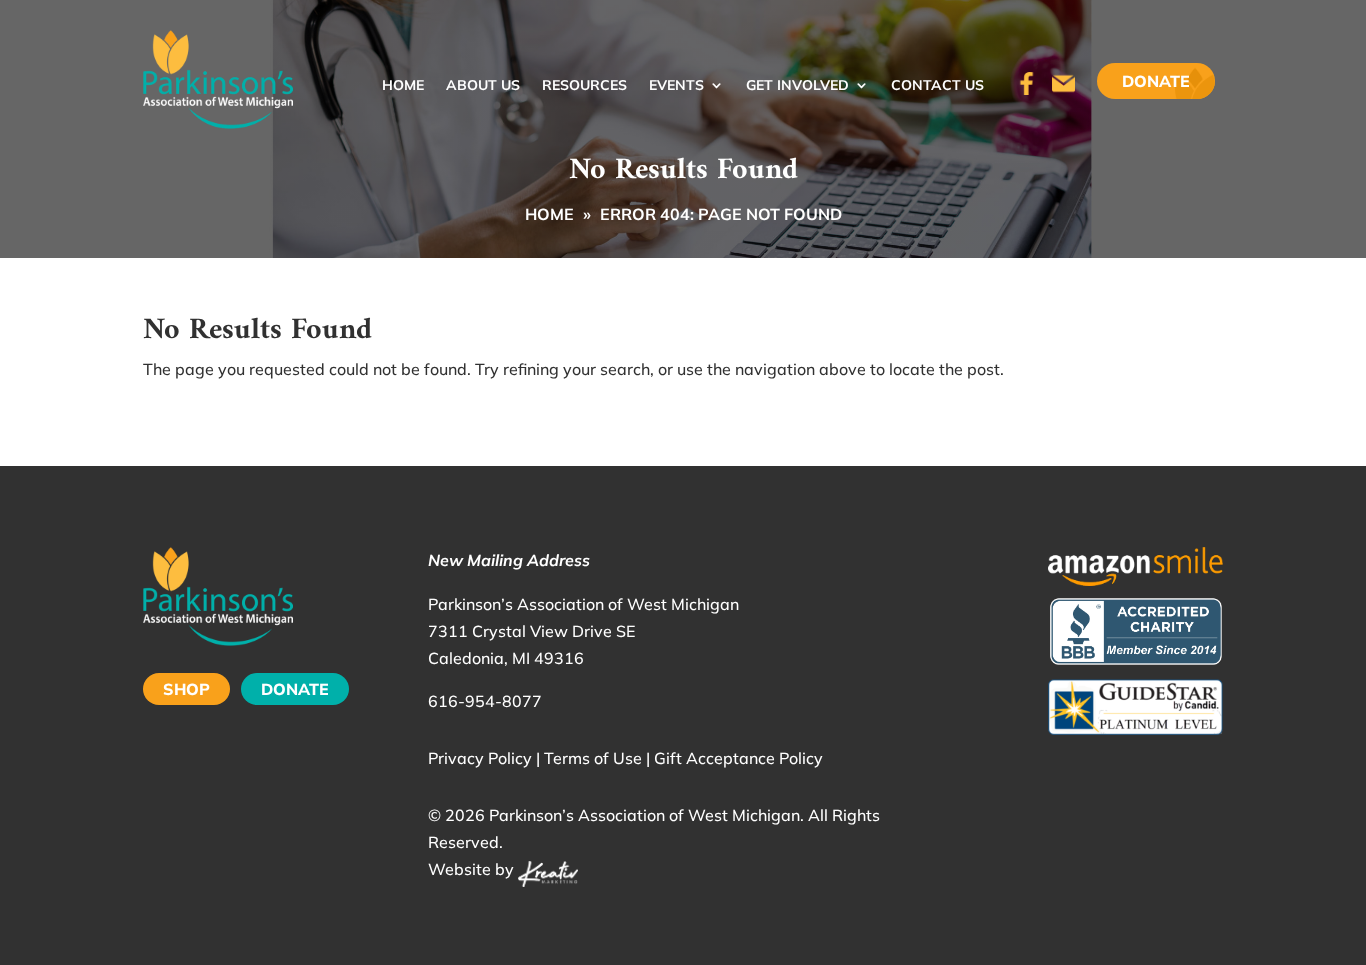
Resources (584, 86)
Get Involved (797, 86)
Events (676, 86)
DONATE (295, 689)
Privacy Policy (480, 758)
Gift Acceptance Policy (738, 758)
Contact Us (937, 86)
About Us (483, 86)
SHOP (186, 689)
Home (403, 86)
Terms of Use (593, 758)
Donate (1156, 81)
